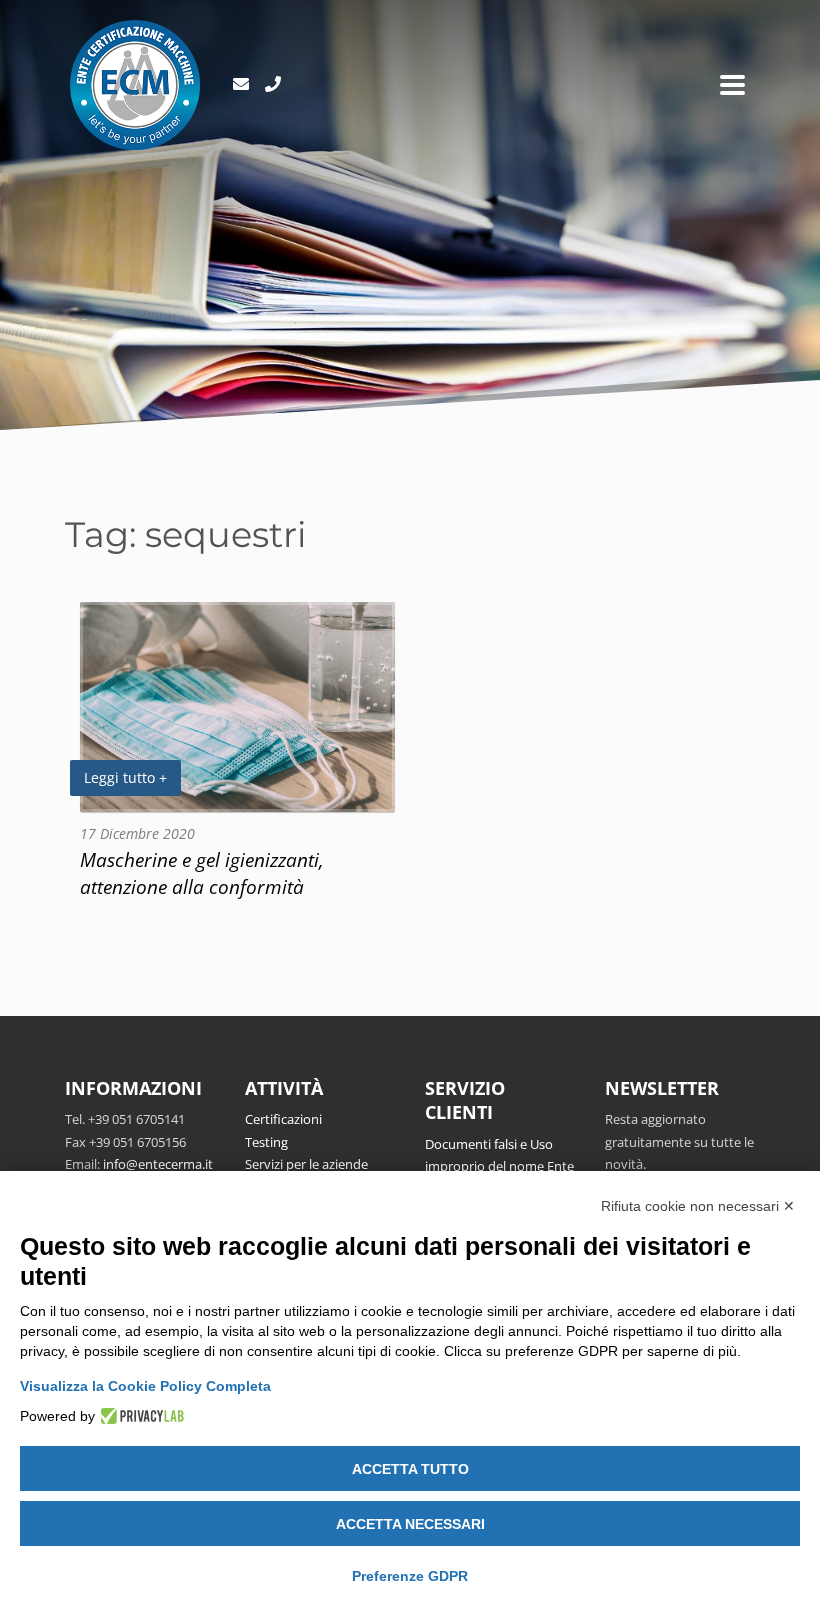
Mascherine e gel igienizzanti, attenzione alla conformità (202, 873)
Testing (266, 1142)
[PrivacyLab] (139, 1416)
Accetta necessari (410, 1524)
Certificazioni (283, 1119)
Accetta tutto (410, 1469)
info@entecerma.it (158, 1164)
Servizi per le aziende (306, 1164)
